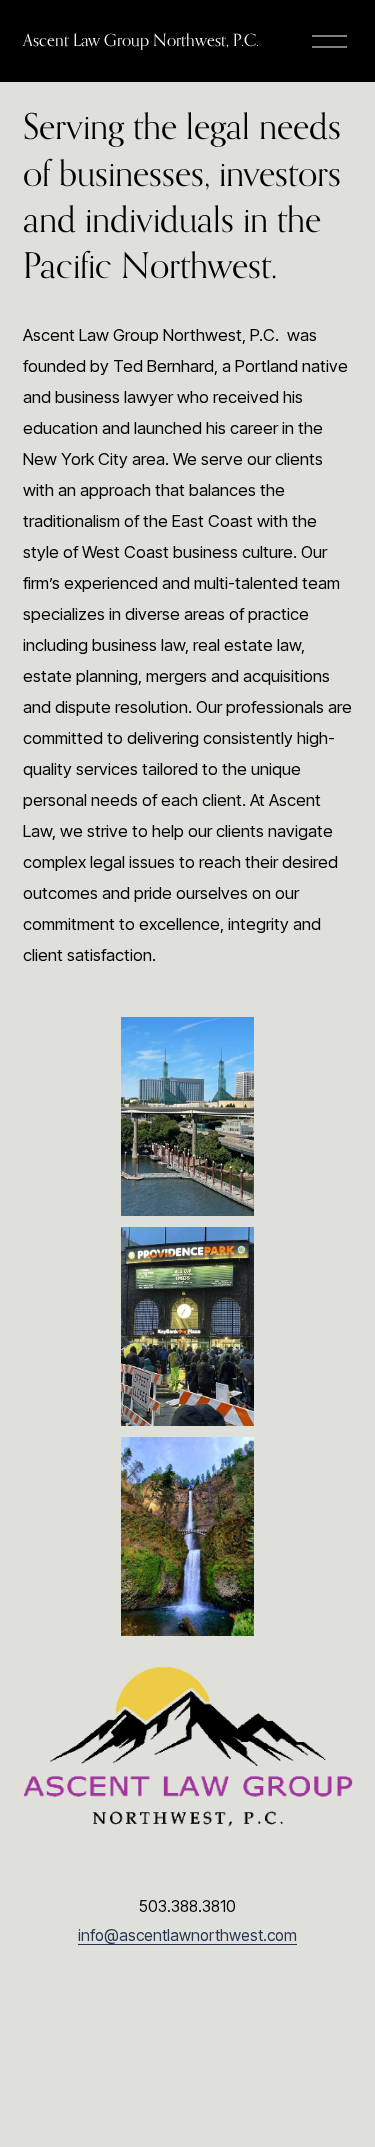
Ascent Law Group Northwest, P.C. (141, 40)
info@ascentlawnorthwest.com (187, 1935)
